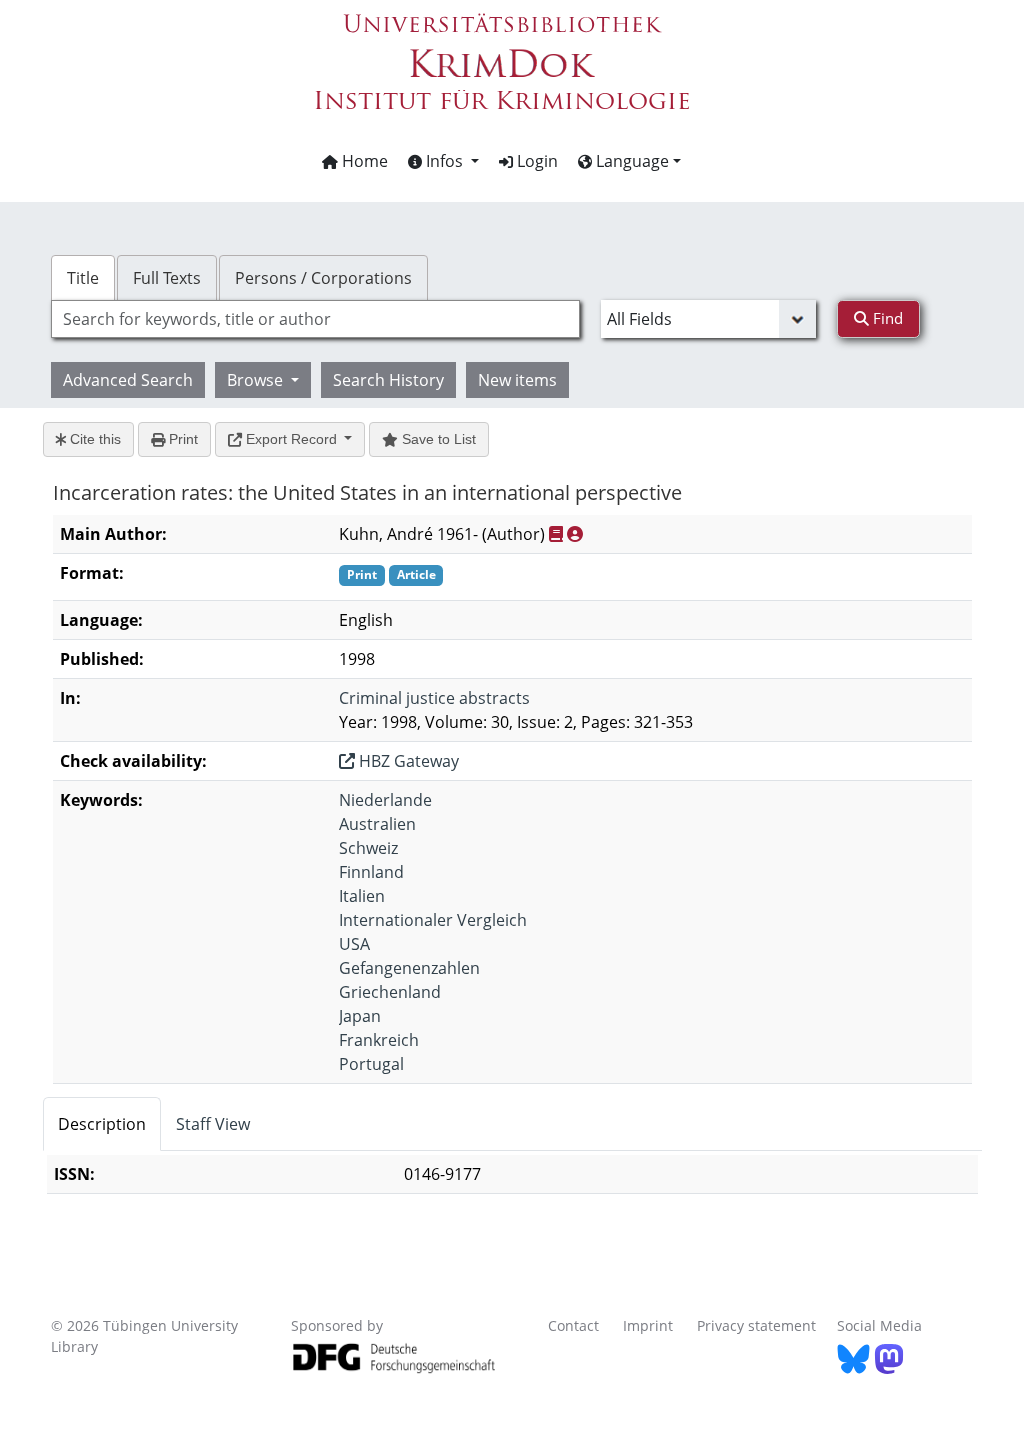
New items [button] (517, 380)
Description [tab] (102, 1124)
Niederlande (385, 800)
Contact (573, 1325)
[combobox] (315, 319)
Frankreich (379, 1040)
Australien (377, 824)
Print (181, 439)
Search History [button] (388, 380)
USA (354, 944)
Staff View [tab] (213, 1124)
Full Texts (167, 278)
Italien (362, 896)
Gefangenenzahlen (409, 968)
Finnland (371, 872)
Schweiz (368, 848)
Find (886, 318)
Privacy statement (756, 1325)
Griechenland (390, 992)
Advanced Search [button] (128, 380)
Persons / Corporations (323, 278)
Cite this (93, 439)
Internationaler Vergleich (433, 920)
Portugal (371, 1064)
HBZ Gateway (407, 761)
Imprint (648, 1325)
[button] (443, 161)
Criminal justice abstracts (434, 698)
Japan (360, 1016)
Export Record (291, 439)
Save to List (437, 439)
